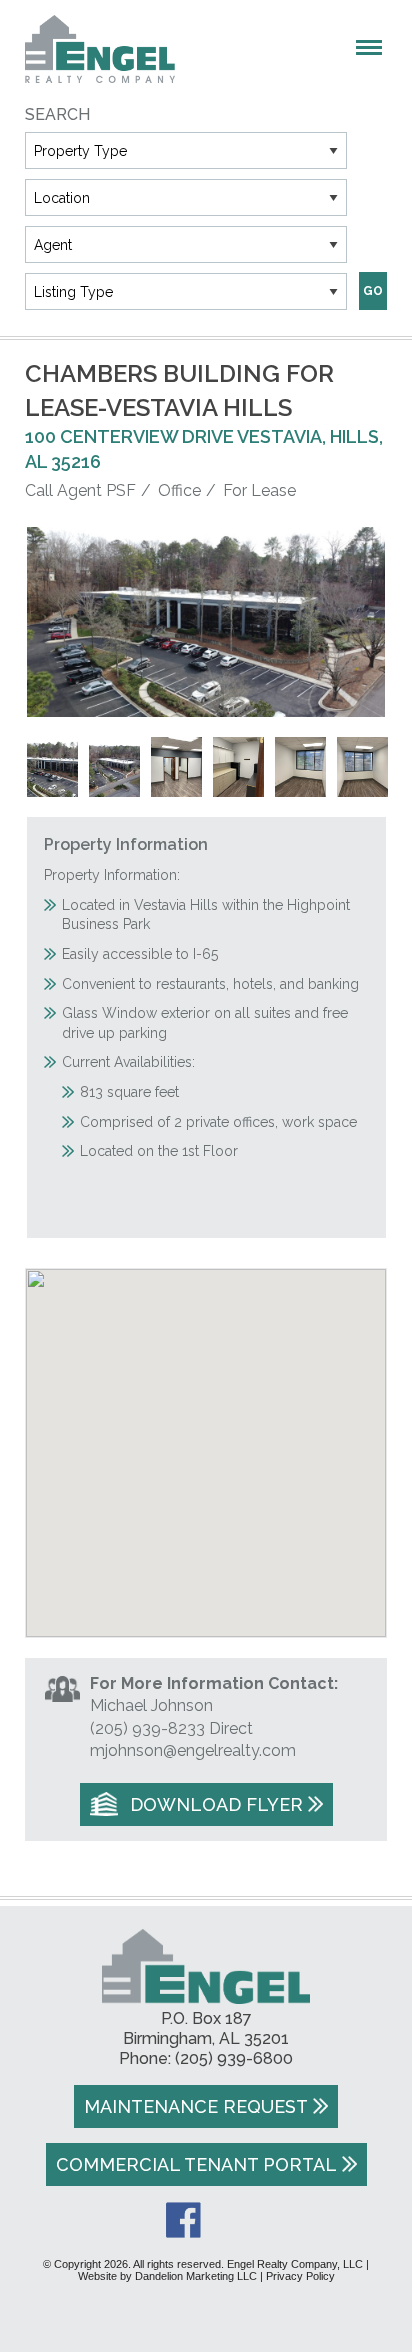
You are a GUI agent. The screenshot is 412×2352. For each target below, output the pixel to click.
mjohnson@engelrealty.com (193, 1750)
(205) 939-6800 (234, 2058)
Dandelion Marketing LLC (196, 2276)
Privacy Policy (300, 2276)
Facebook (183, 2220)
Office (179, 490)
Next (360, 622)
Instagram (229, 2220)
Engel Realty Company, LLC (100, 49)
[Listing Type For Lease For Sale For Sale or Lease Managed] (186, 291)
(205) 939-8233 (147, 1728)
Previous (52, 622)
